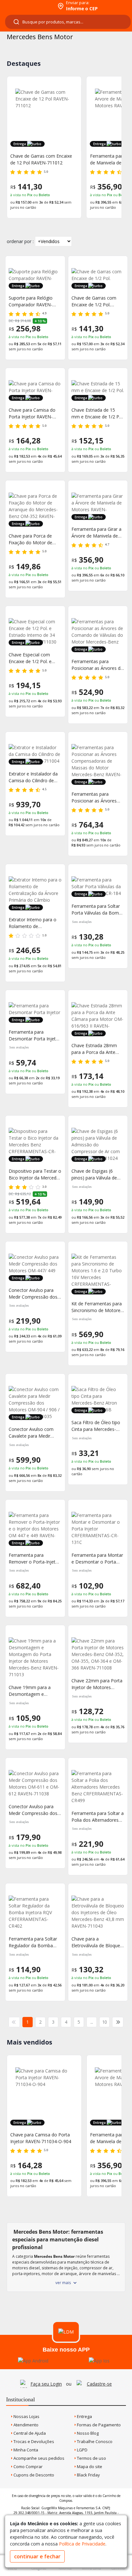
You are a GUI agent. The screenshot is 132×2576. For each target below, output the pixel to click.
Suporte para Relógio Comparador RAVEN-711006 (31, 301)
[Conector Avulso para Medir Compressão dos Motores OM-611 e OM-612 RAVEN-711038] (35, 1783)
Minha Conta (25, 2450)
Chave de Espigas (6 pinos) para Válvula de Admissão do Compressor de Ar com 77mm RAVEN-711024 (96, 1174)
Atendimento (25, 2425)
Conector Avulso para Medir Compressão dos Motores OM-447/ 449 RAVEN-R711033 (33, 1294)
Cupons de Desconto (33, 2475)
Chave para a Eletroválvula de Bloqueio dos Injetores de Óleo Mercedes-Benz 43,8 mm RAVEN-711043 (98, 1942)
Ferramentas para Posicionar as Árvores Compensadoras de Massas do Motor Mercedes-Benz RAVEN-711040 (96, 797)
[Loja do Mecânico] (28, 6)
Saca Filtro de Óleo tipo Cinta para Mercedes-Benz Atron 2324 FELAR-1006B (97, 1426)
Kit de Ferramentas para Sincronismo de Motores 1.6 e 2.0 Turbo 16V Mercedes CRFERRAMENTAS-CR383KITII (97, 1307)
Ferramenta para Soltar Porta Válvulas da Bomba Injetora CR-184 (98, 910)
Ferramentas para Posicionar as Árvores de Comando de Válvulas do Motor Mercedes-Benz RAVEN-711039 (97, 665)
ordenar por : (20, 241)
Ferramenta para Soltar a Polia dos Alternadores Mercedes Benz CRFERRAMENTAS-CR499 (98, 1817)
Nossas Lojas (26, 2416)
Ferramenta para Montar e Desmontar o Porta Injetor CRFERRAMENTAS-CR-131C (97, 1559)
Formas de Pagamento (98, 2425)
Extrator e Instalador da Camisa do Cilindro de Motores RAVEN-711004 (34, 777)
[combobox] (68, 22)
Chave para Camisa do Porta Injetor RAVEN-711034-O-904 (32, 413)
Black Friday (88, 2475)
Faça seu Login (46, 2384)
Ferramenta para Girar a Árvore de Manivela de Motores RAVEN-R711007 (96, 533)
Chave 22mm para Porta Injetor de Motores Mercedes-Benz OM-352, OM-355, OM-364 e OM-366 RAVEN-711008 (98, 1684)
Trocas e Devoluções (33, 2441)
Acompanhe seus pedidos (38, 2458)
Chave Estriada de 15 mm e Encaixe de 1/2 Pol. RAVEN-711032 (98, 413)
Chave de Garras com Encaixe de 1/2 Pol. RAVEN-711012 (94, 301)
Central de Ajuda (29, 2433)
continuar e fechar (37, 2556)
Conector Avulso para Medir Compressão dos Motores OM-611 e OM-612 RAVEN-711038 (34, 1810)
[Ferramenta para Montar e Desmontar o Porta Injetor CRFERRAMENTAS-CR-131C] (98, 1529)
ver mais (63, 2283)
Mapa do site (89, 2466)
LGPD (82, 2450)
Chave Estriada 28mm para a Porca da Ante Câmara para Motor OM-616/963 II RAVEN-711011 (97, 1049)
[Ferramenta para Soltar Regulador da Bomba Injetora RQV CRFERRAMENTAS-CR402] (35, 1912)
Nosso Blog (87, 2433)
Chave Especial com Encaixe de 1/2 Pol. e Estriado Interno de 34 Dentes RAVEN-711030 (33, 658)
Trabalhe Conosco (94, 2441)
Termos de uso (91, 2458)
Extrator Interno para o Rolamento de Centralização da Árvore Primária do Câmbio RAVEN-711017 (33, 923)
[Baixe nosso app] (33, 2361)
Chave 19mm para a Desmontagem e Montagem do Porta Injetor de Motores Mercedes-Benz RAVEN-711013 (34, 1691)
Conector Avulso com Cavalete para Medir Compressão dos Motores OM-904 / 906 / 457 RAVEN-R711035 (34, 1433)
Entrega (84, 2416)
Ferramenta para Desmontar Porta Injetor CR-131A (34, 1035)
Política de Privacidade (82, 2544)
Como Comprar (28, 2466)
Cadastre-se (99, 2384)
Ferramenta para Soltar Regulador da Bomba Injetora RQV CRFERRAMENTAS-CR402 (33, 1942)
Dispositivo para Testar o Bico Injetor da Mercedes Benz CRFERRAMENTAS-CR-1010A (35, 1174)
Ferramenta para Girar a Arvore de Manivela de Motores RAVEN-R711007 (43, 159)
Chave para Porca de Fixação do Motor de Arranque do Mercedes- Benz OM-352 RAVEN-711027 (33, 539)
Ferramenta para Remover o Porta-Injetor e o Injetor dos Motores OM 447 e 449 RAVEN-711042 (34, 1559)
